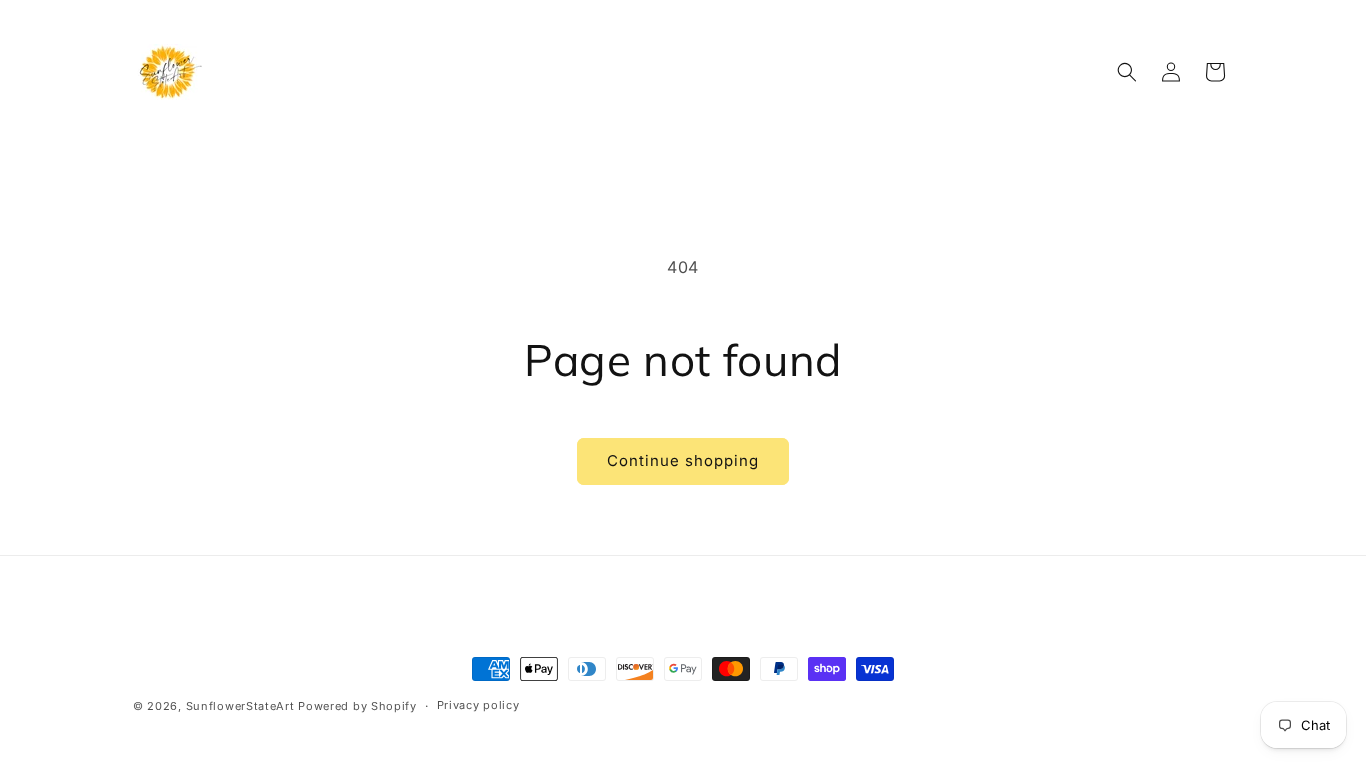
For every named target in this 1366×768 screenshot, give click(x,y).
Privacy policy (478, 705)
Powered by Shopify (357, 706)
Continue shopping (683, 460)
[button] (1127, 72)
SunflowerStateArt (240, 706)
